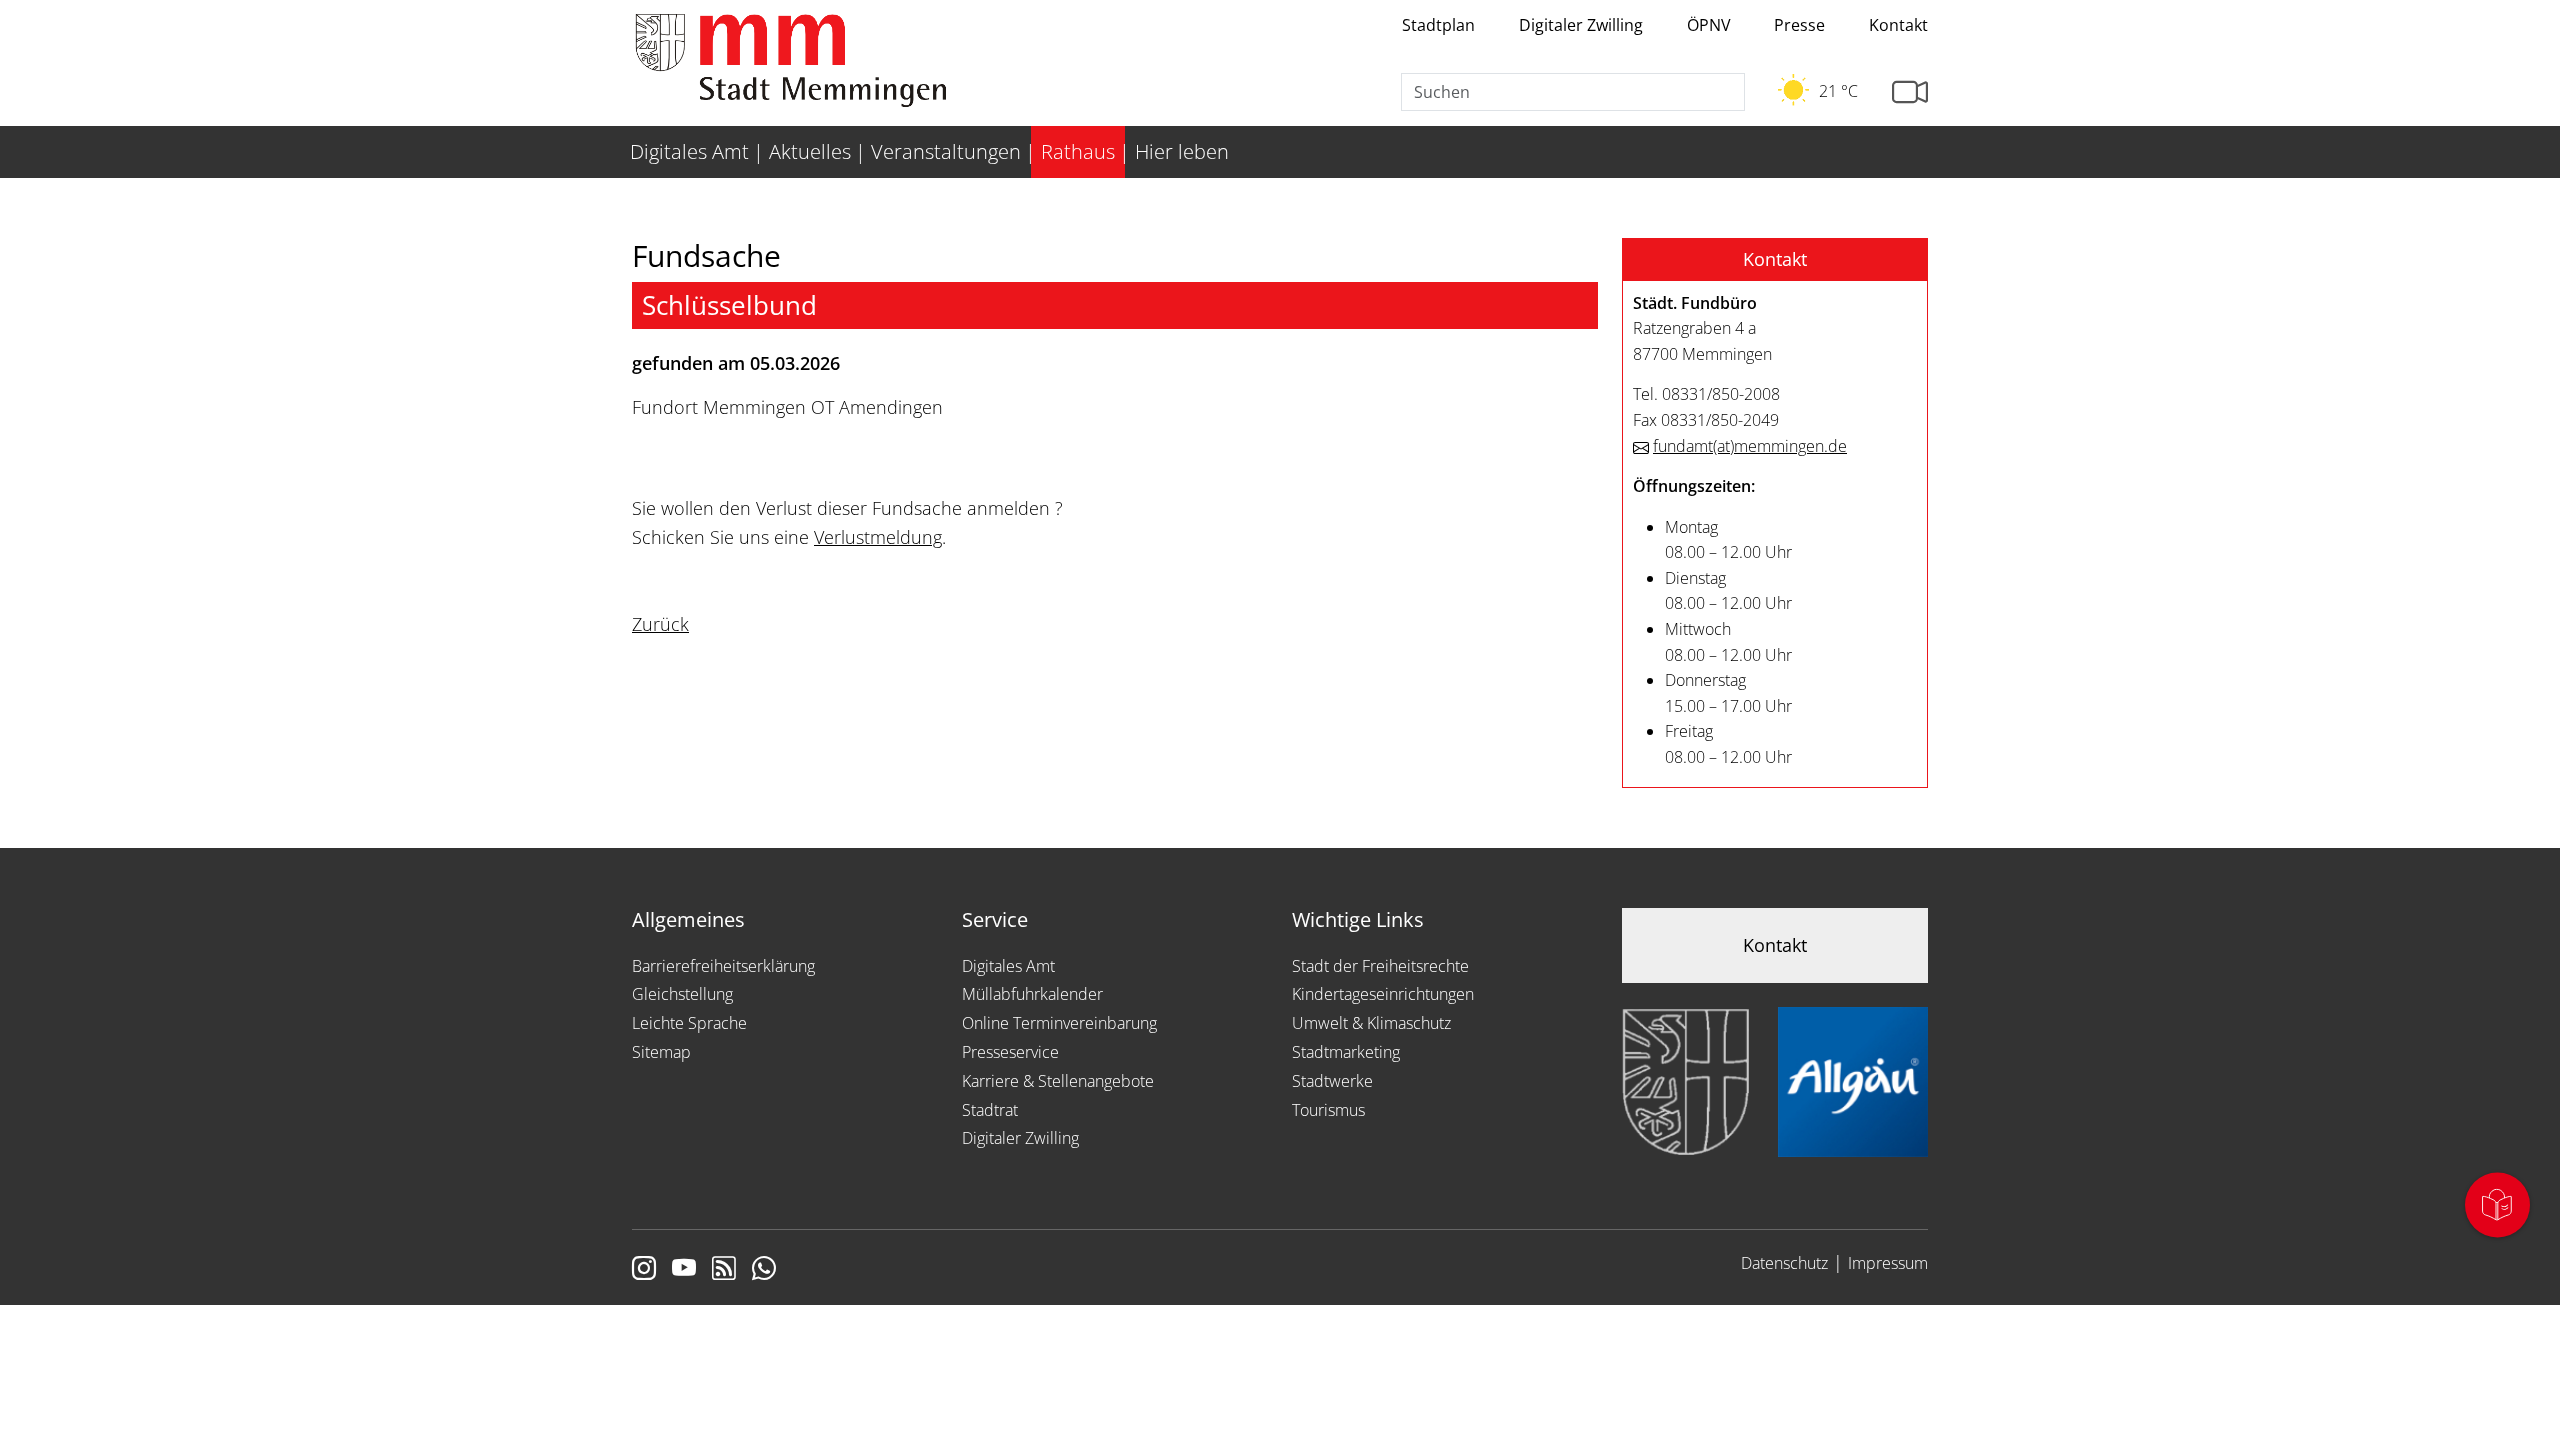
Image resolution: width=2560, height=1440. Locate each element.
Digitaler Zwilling (1581, 25)
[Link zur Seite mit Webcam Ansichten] (1910, 92)
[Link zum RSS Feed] (724, 1270)
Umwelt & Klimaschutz (1371, 1023)
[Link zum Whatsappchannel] (764, 1270)
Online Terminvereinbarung (1059, 1023)
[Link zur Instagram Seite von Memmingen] (644, 1270)
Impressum (1888, 1263)
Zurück (660, 624)
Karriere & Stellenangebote (1058, 1081)
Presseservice (1010, 1052)
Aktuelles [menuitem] (810, 151)
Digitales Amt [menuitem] (689, 151)
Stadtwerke (1332, 1081)
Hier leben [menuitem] (1182, 151)
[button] (1775, 260)
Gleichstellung (682, 994)
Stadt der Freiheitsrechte (1380, 966)
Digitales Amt (1008, 966)
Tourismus (1328, 1110)
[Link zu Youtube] (684, 1270)
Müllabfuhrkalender (1032, 994)
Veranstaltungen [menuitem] (946, 151)
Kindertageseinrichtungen (1383, 994)
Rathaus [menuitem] (1078, 151)
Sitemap (661, 1052)
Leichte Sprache (689, 1023)
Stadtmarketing (1346, 1052)
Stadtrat (990, 1110)
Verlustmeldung (878, 537)
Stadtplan (1438, 25)
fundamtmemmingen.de (1750, 446)
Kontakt (1898, 25)
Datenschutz (1784, 1263)
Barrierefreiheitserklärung (723, 966)
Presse (1799, 25)
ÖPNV (1709, 25)
